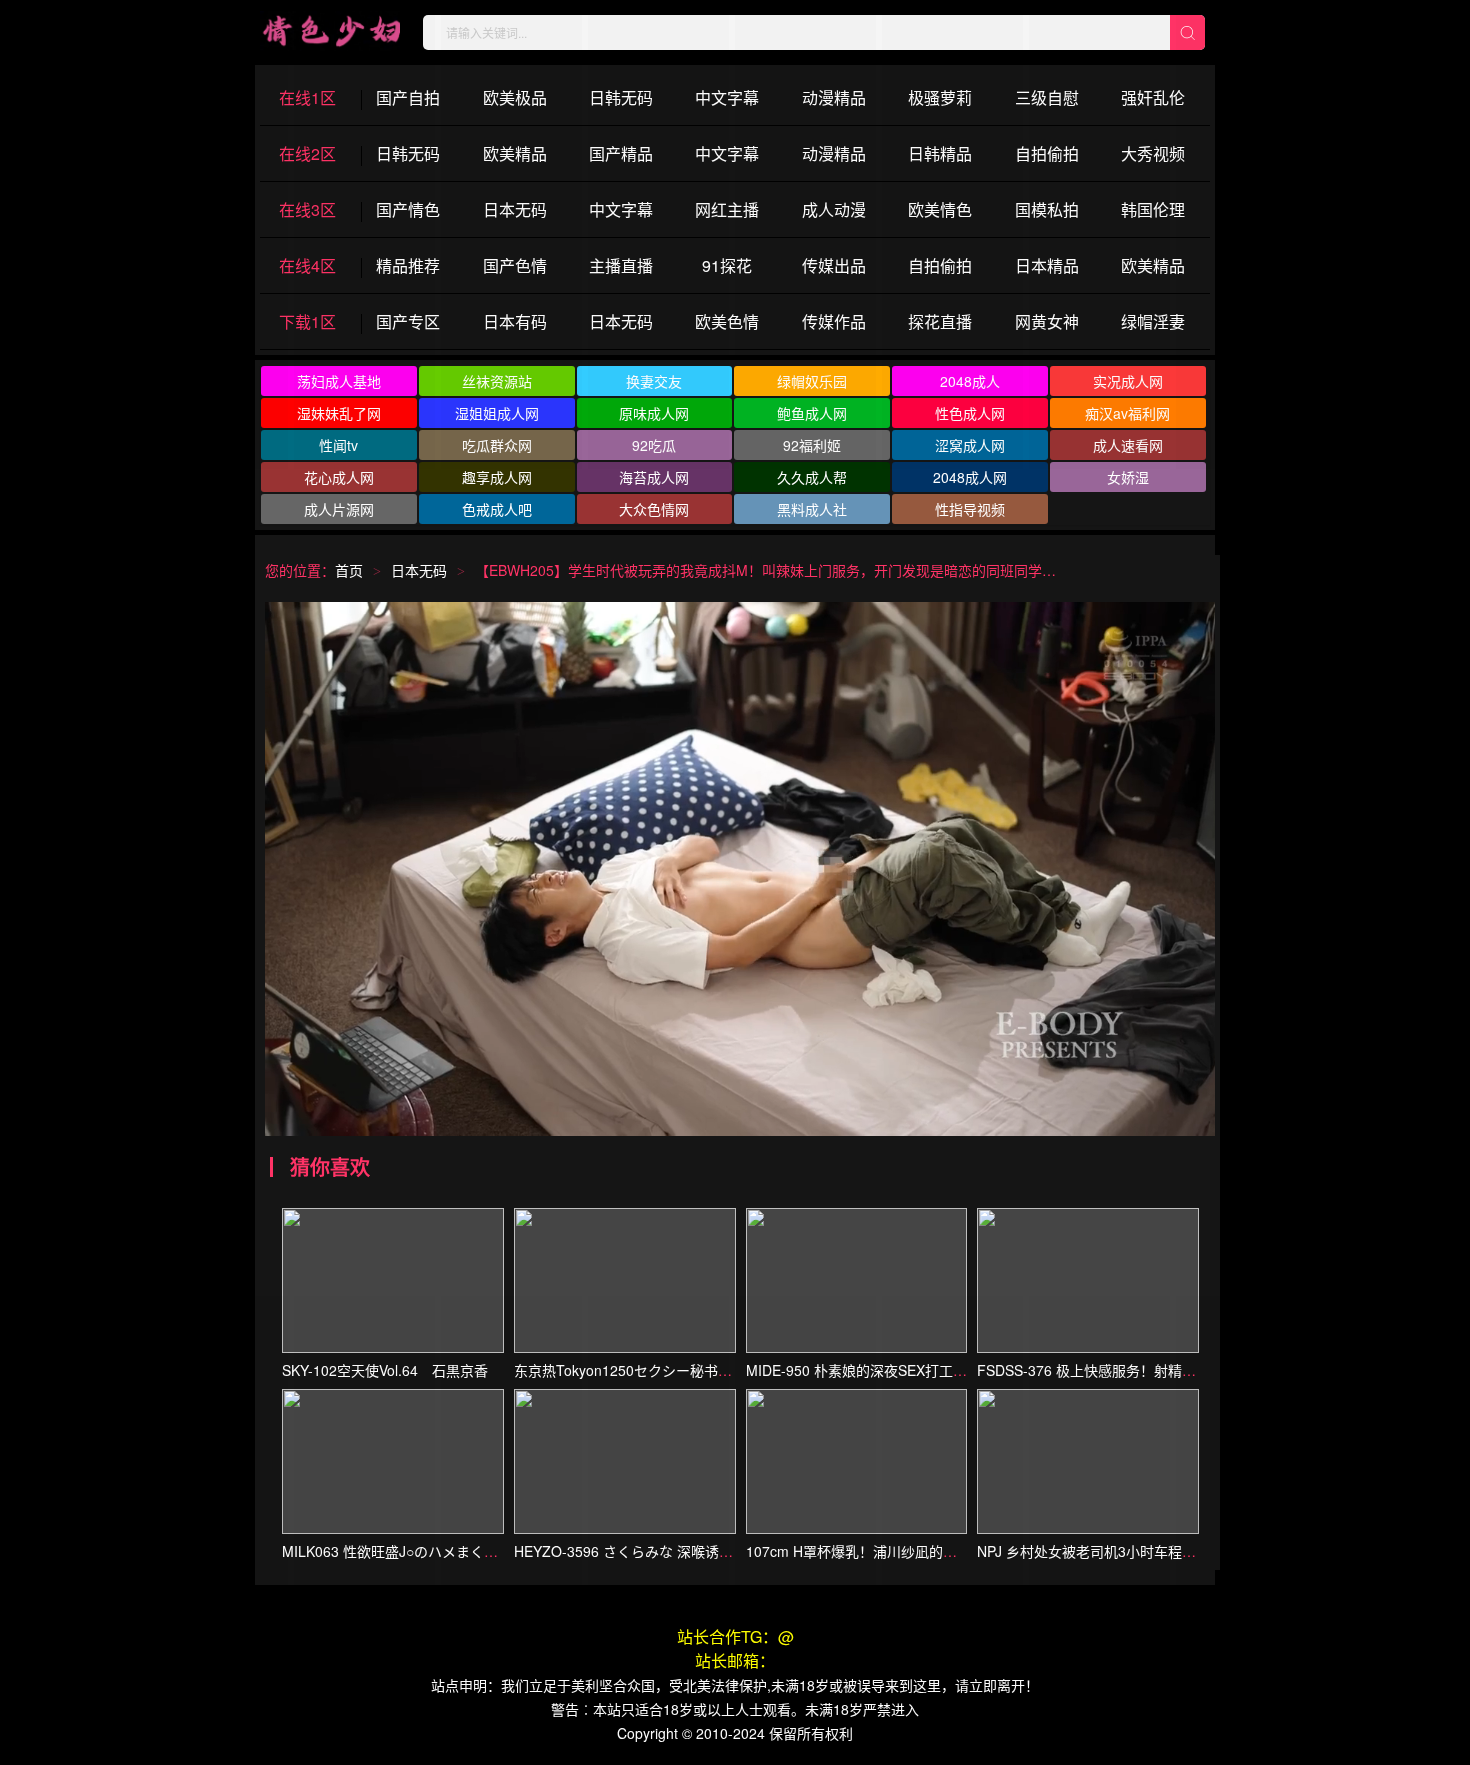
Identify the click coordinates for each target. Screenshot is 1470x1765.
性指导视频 (970, 509)
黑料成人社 (812, 509)
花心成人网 (339, 477)
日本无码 (419, 570)
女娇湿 (1128, 477)
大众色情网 (654, 509)
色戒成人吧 (497, 509)
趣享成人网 (497, 477)
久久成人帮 (812, 477)
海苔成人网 (654, 477)
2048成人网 (970, 477)
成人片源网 (339, 509)
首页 (349, 570)
